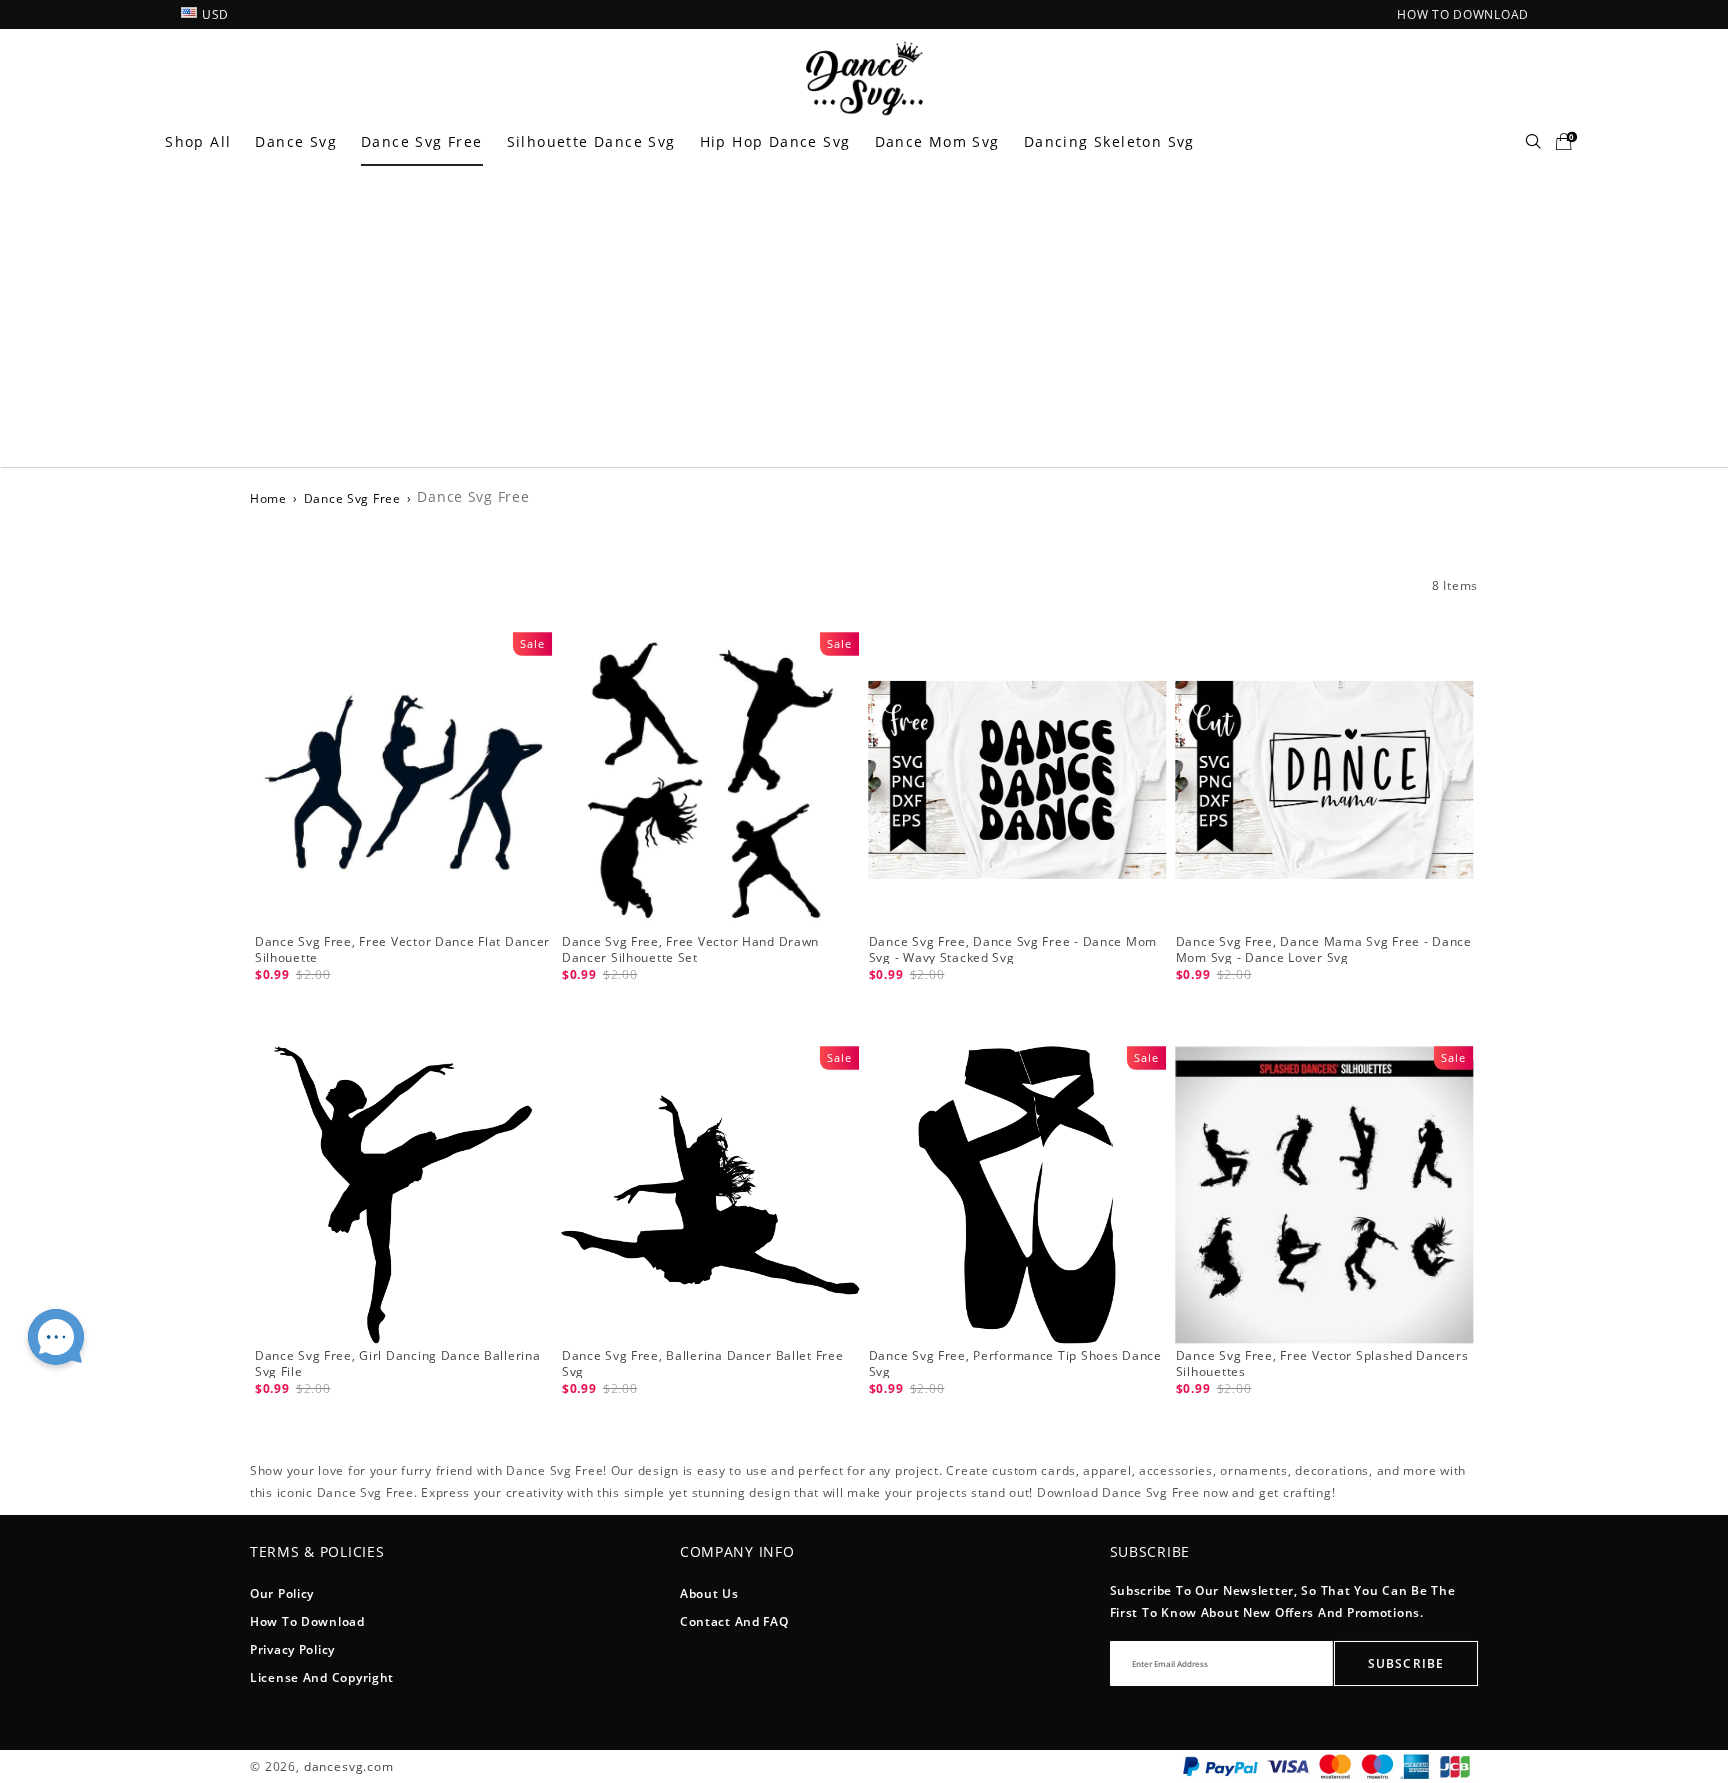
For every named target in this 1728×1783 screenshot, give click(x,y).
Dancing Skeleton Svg (1109, 141)
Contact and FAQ (734, 1621)
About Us (709, 1593)
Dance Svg (296, 141)
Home (268, 498)
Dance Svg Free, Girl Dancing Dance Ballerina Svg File (398, 1363)
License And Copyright (322, 1677)
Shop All (198, 141)
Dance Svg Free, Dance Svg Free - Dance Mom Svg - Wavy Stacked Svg (1013, 949)
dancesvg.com (349, 1766)
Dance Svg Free (422, 141)
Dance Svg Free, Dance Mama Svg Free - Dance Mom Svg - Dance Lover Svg (1324, 949)
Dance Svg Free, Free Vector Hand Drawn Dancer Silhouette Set (690, 949)
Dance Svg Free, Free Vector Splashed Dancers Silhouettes (1322, 1363)
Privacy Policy (292, 1649)
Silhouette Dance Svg (591, 141)
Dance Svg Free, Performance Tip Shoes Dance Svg (1015, 1363)
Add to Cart (403, 1002)
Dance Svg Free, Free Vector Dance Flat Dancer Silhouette (402, 949)
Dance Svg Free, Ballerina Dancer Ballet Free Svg (703, 1363)
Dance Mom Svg (937, 141)
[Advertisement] (864, 317)
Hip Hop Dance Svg (775, 141)
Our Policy (282, 1593)
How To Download (307, 1621)
